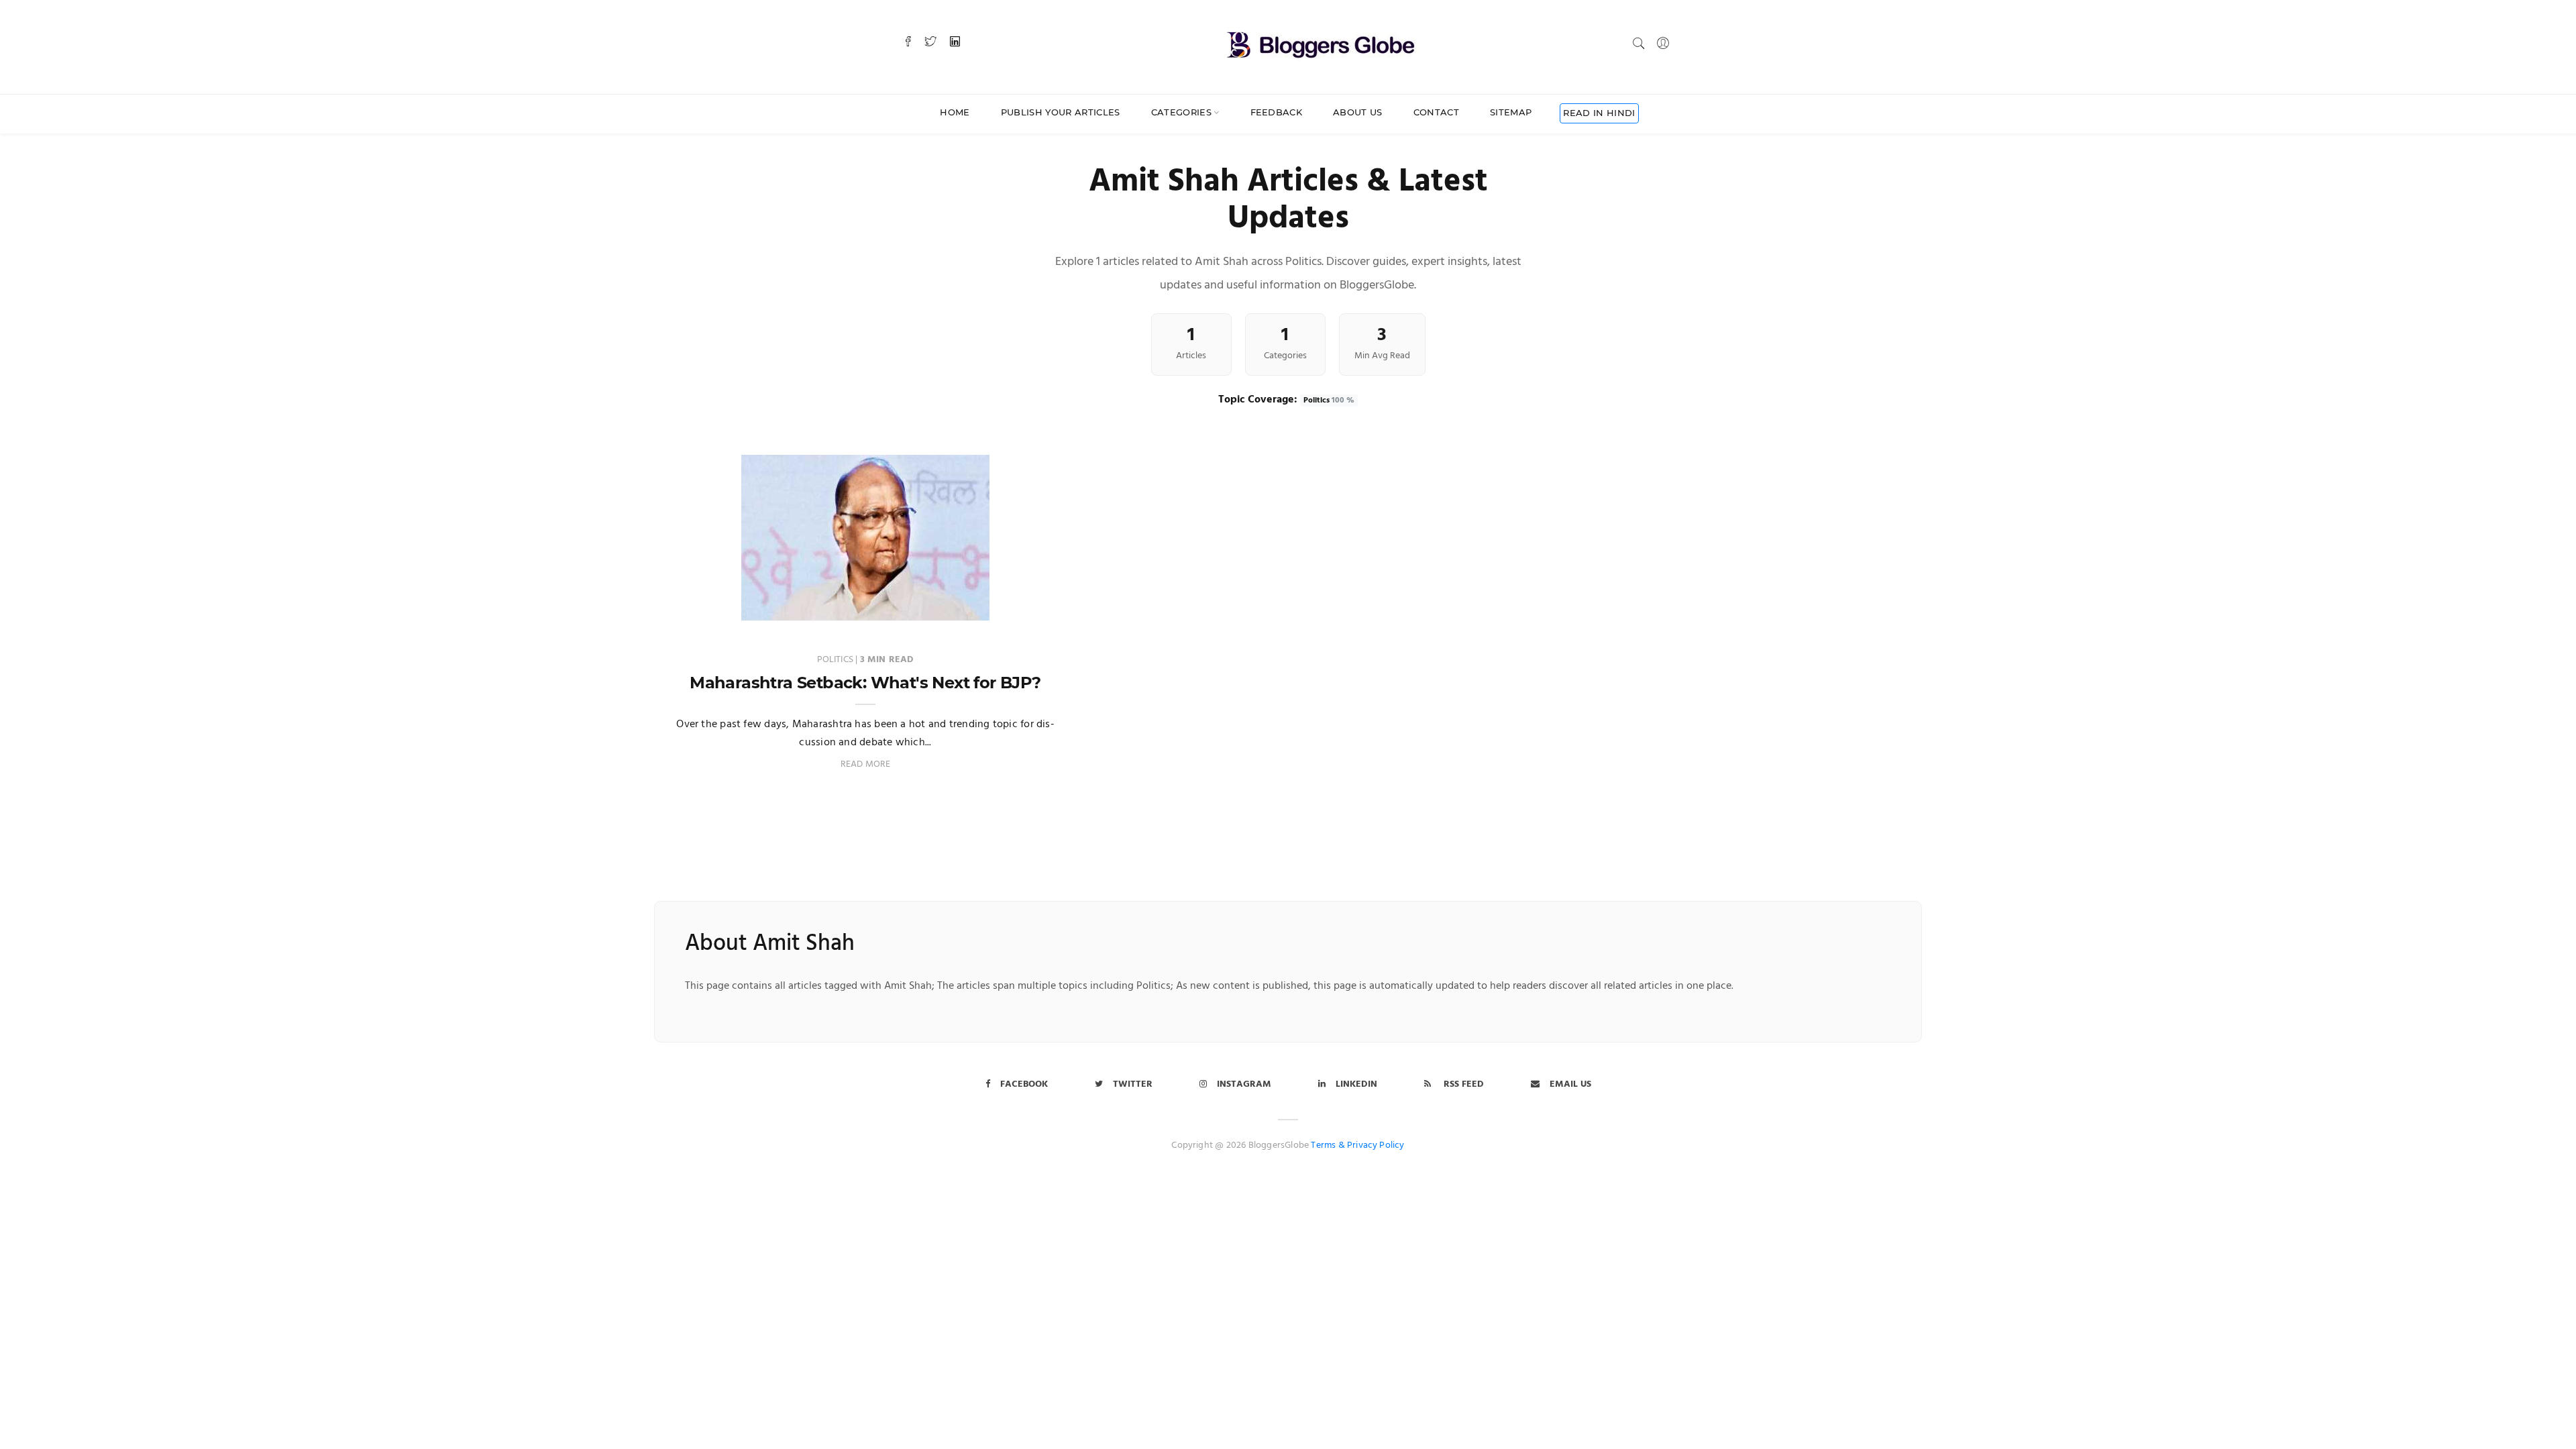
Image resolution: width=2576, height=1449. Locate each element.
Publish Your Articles (1061, 112)
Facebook (1024, 1084)
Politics (1329, 400)
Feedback (1277, 112)
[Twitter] (930, 43)
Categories (1181, 112)
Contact (1436, 112)
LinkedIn (1356, 1084)
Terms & (1328, 1145)
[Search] (1639, 43)
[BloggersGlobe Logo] (1321, 43)
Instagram (1244, 1084)
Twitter (1133, 1084)
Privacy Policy (1376, 1145)
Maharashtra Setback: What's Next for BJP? (865, 683)
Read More (866, 764)
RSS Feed (1462, 1084)
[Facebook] (908, 43)
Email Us (1570, 1084)
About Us (1358, 112)
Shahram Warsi (729, 607)
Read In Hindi (1599, 113)
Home (955, 112)
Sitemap (1511, 112)
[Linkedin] (955, 43)
